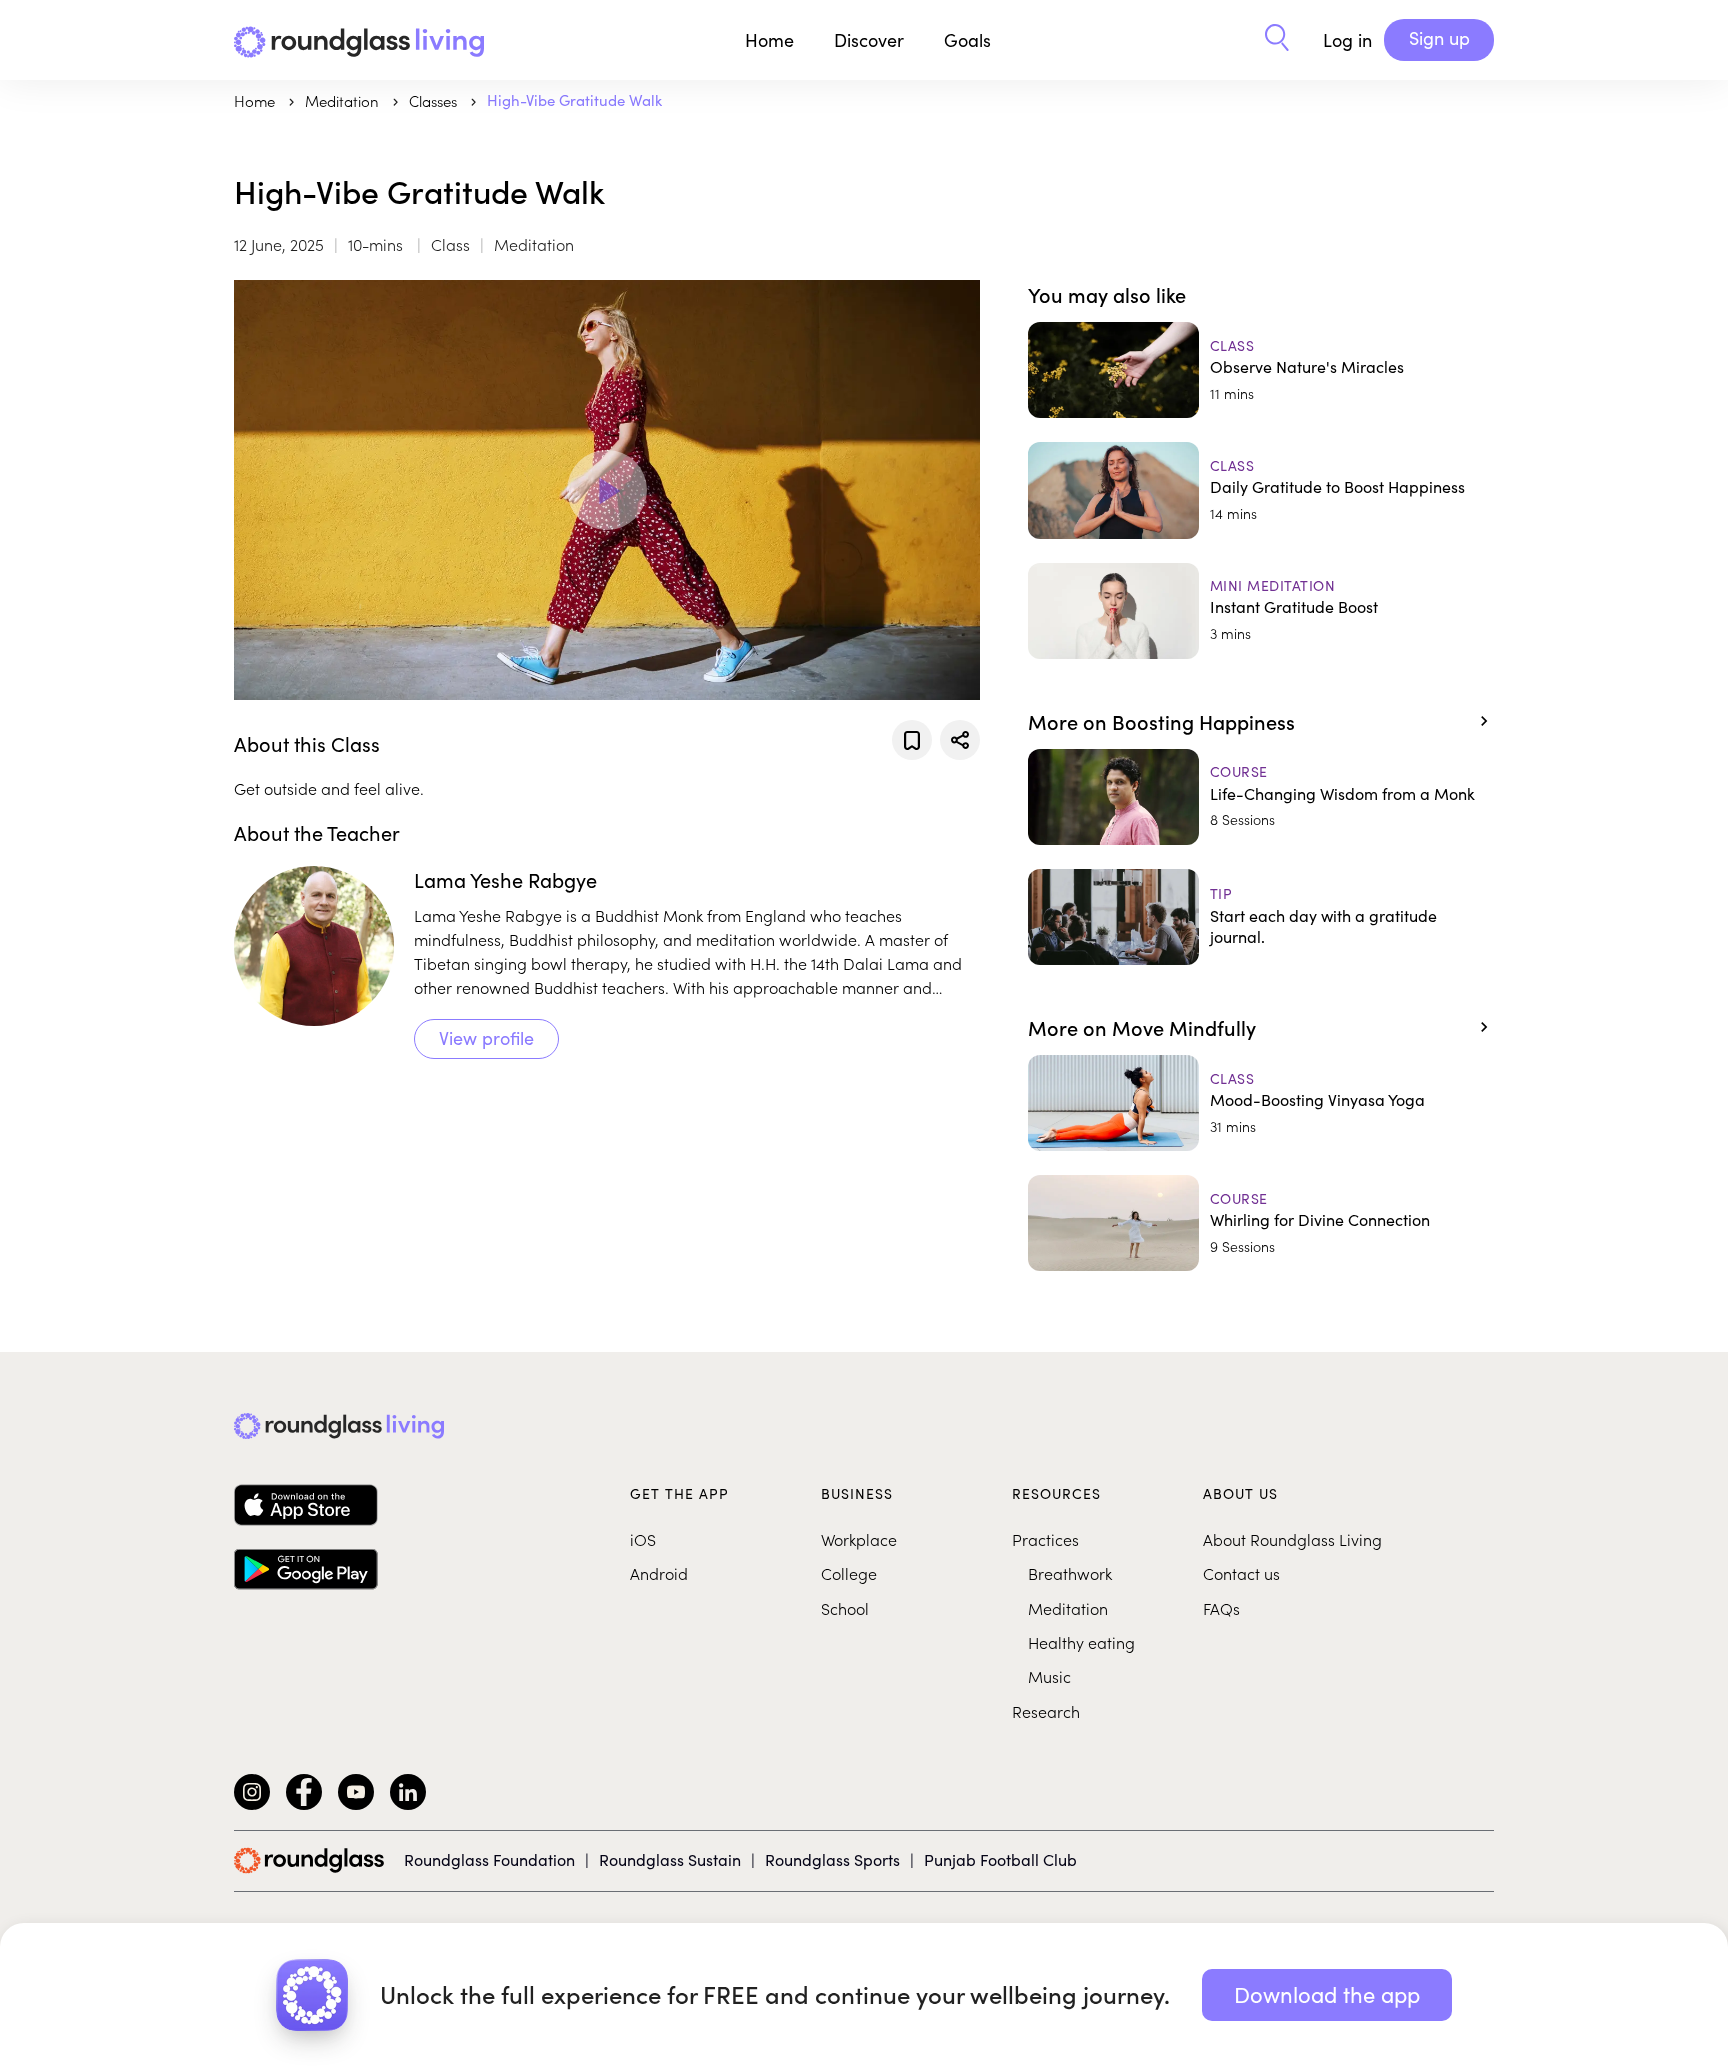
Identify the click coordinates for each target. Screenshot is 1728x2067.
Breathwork (1070, 1573)
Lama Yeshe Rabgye (505, 879)
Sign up (1439, 38)
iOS (643, 1539)
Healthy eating (1081, 1642)
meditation (344, 100)
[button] (1277, 40)
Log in (1347, 40)
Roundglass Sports (832, 1859)
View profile (486, 1038)
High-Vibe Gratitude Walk (574, 100)
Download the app (1327, 1994)
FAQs (1221, 1608)
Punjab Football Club (1000, 1859)
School (845, 1608)
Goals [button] (967, 40)
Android (659, 1573)
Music (1049, 1676)
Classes (435, 100)
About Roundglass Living (1292, 1539)
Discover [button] (869, 40)
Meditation (1068, 1608)
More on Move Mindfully (1142, 1027)
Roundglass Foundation (489, 1859)
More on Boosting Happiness (1161, 721)
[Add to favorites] (912, 740)
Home (769, 40)
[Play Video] (607, 490)
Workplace (859, 1539)
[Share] (960, 740)
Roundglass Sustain (670, 1859)
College (849, 1573)
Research (1046, 1711)
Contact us (1241, 1573)
